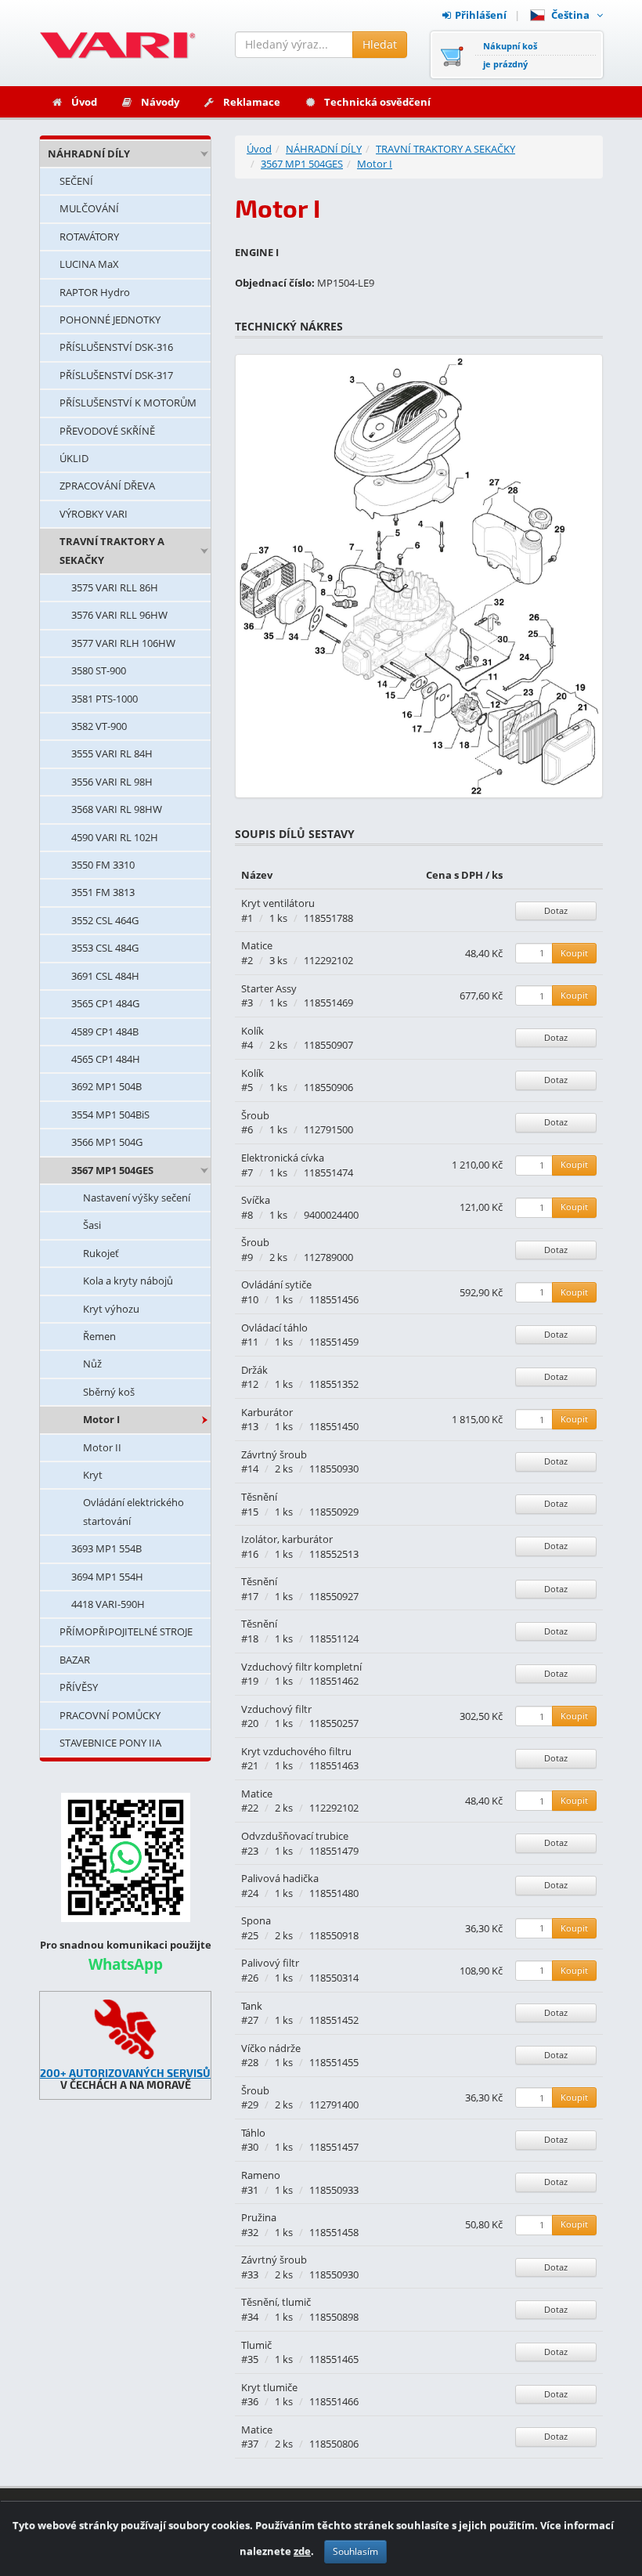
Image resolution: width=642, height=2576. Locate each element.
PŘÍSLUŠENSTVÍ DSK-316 (116, 347)
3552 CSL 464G (105, 920)
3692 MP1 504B (106, 1086)
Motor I (101, 1419)
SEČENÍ (76, 181)
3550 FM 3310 (103, 865)
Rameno (261, 2175)
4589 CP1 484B (105, 1031)
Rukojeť (101, 1253)
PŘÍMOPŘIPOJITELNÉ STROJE (126, 1631)
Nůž (92, 1364)
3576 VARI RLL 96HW (119, 615)
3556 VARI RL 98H (112, 782)
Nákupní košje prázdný (510, 55)
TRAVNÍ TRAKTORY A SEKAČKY (112, 550)
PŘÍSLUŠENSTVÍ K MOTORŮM (128, 403)
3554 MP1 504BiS (110, 1115)
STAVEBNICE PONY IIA (110, 1743)
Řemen (99, 1336)
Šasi (92, 1225)
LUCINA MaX (89, 264)
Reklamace (252, 102)
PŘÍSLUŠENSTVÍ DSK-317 (116, 375)
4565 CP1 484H (106, 1059)
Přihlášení (481, 15)
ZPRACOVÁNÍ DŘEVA (107, 486)
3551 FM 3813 (103, 892)
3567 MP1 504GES (112, 1170)
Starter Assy (269, 988)
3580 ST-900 (99, 670)
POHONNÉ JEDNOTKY (110, 320)
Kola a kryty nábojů (128, 1281)
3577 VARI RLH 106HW (123, 643)
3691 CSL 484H (105, 976)
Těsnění (259, 1497)
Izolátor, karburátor (287, 1539)
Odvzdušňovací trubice (295, 1836)
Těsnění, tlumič (276, 2302)
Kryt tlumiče (269, 2387)
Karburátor (267, 1412)
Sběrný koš (109, 1392)
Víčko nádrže (271, 2048)
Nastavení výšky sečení (137, 1198)
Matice (257, 945)
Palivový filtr (270, 1963)
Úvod (84, 102)
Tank (252, 2006)
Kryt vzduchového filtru (296, 1751)
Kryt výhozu (111, 1309)
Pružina (259, 2217)
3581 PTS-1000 (105, 699)
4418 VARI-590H (108, 1604)
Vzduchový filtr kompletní (301, 1667)
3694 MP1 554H (107, 1577)
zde (302, 2551)
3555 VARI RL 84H (112, 753)
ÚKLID (74, 458)
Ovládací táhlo (274, 1328)
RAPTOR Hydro (95, 292)
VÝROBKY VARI (94, 514)
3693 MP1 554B (106, 1548)
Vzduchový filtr (276, 1709)
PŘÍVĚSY (79, 1687)
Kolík (252, 1031)
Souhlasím (355, 2551)
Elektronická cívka (283, 1158)
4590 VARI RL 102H (115, 837)
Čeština (573, 15)
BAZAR (75, 1660)
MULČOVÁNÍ (89, 208)
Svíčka (256, 1200)
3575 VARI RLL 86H (115, 587)
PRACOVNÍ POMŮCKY (110, 1715)
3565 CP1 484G (105, 1003)
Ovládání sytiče (276, 1284)
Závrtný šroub (274, 1454)
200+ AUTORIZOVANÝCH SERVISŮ (125, 2073)
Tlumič (256, 2345)
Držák (254, 1370)
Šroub (255, 1115)
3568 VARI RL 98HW (117, 809)
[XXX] (125, 2029)
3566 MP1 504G (107, 1142)
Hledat (380, 44)
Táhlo (253, 2133)
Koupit (574, 953)
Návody (160, 102)
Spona (256, 1920)
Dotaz (556, 910)
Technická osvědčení (377, 102)
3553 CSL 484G (105, 948)
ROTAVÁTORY (89, 237)
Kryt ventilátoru (278, 903)
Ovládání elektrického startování (133, 1511)
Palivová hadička (280, 1878)
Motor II (102, 1447)
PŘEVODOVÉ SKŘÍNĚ (107, 431)
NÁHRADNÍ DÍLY (89, 154)
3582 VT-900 (99, 726)
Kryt (93, 1475)
